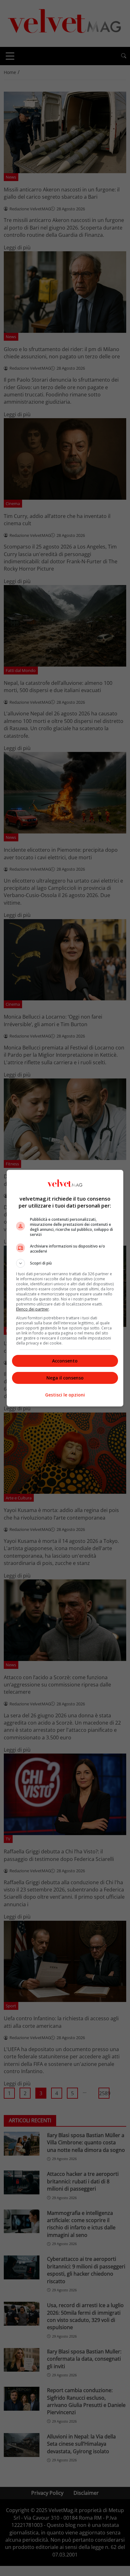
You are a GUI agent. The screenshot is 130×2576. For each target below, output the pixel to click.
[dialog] (65, 1288)
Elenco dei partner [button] (32, 1309)
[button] (65, 1263)
